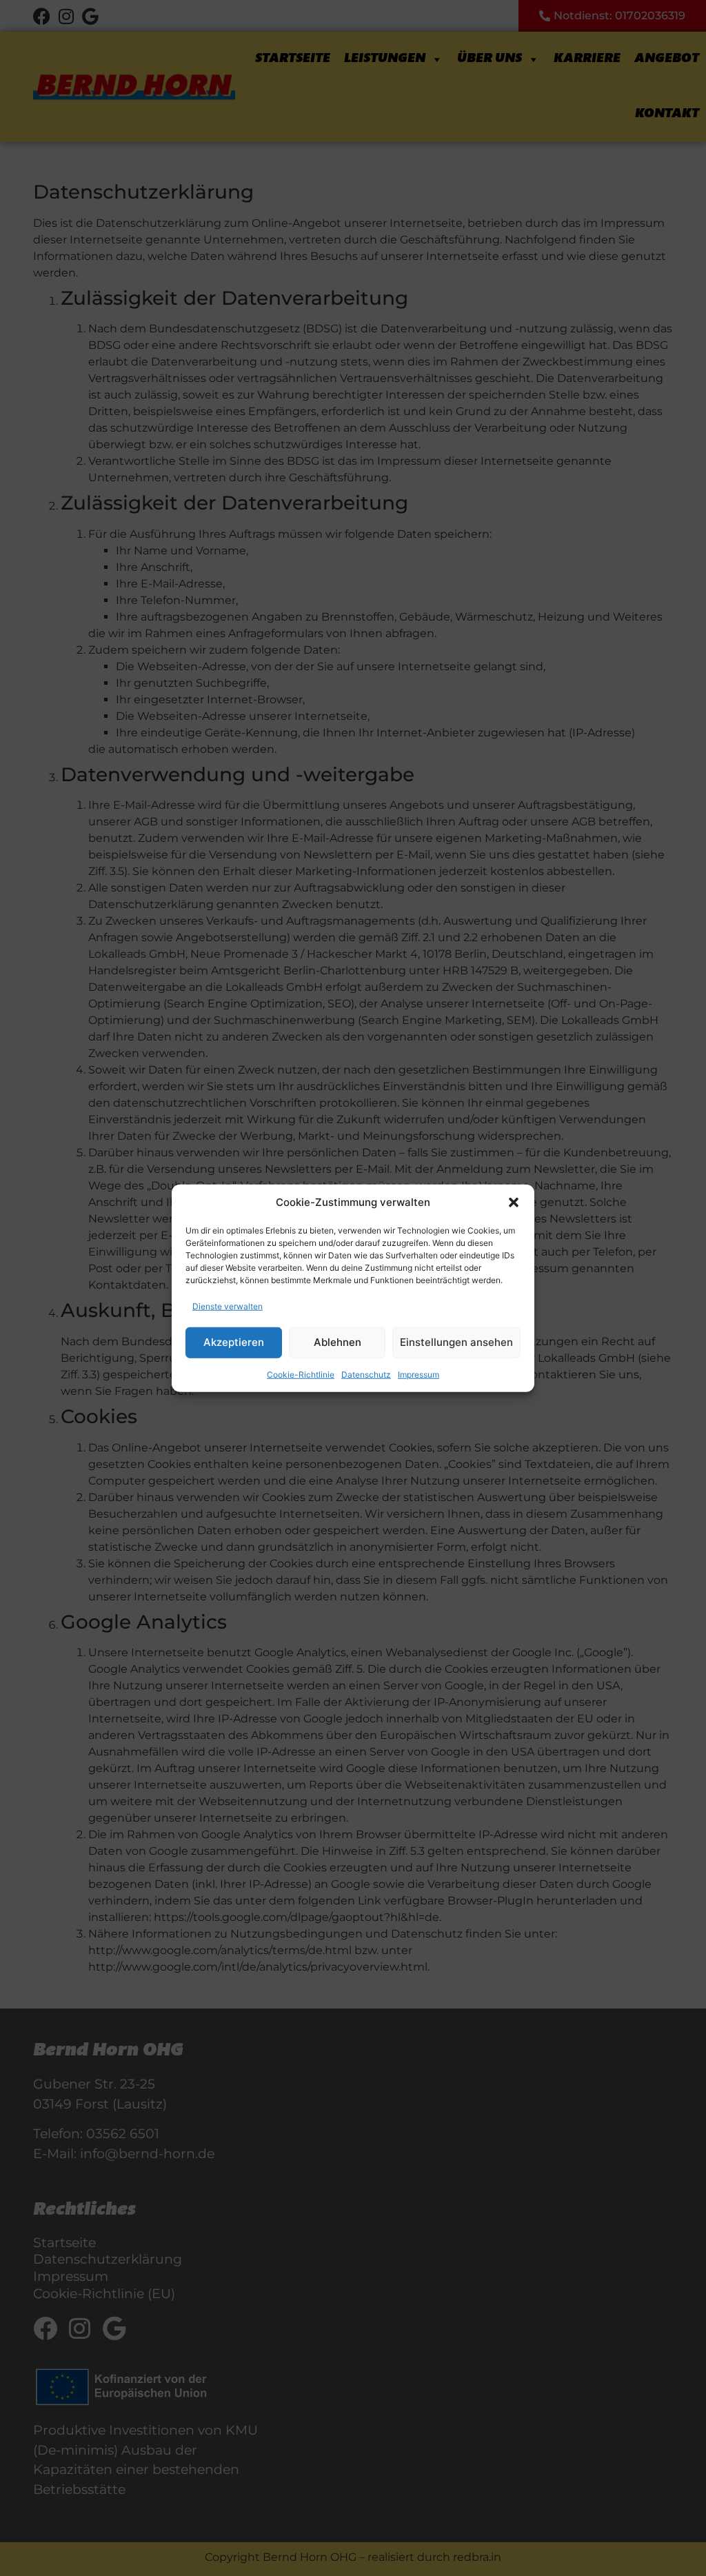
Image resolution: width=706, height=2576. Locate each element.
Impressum (418, 1374)
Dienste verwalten (228, 1306)
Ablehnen (337, 1342)
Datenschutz (366, 1374)
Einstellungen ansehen (456, 1342)
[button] (514, 1203)
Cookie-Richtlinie (301, 1374)
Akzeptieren (234, 1342)
